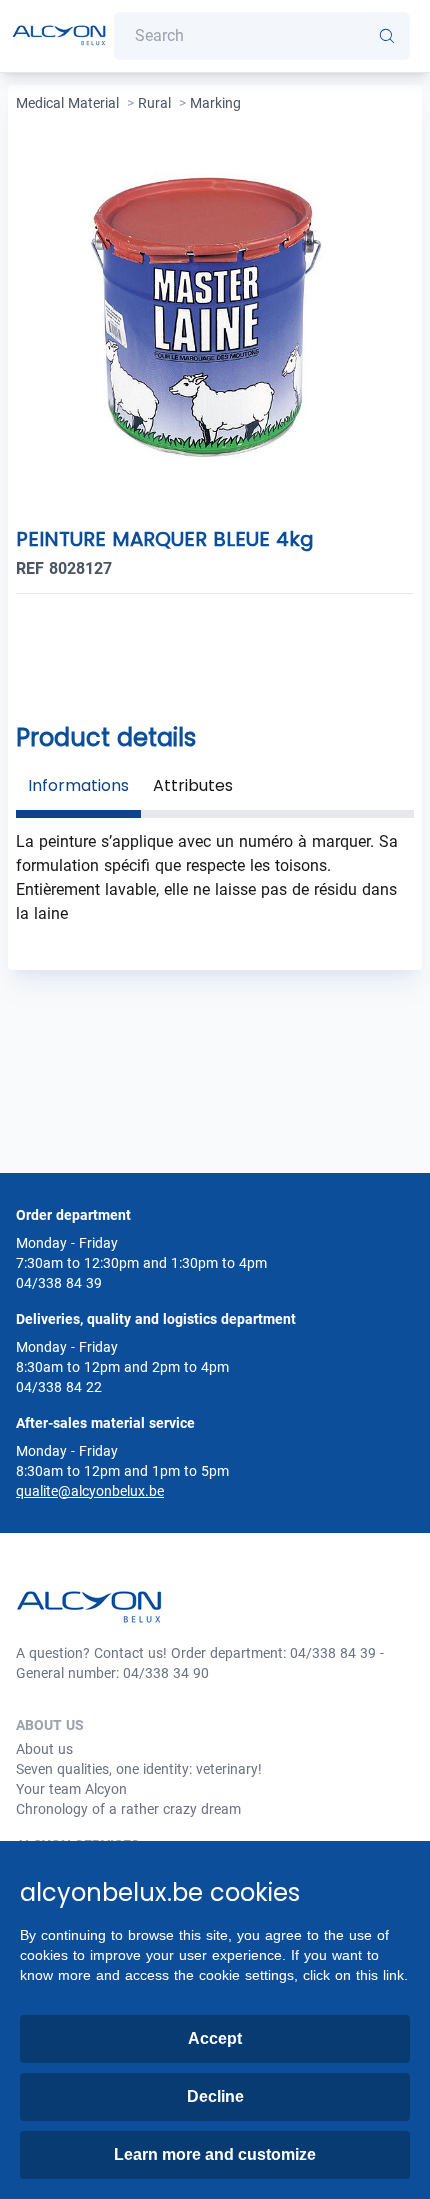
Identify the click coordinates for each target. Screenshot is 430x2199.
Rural (154, 103)
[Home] (59, 36)
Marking (215, 103)
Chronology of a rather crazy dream (128, 1809)
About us (44, 1749)
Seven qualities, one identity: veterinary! (139, 1769)
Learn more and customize (215, 2154)
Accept (215, 2038)
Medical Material (67, 103)
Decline (215, 2096)
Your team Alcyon (71, 1789)
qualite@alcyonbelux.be (90, 1491)
